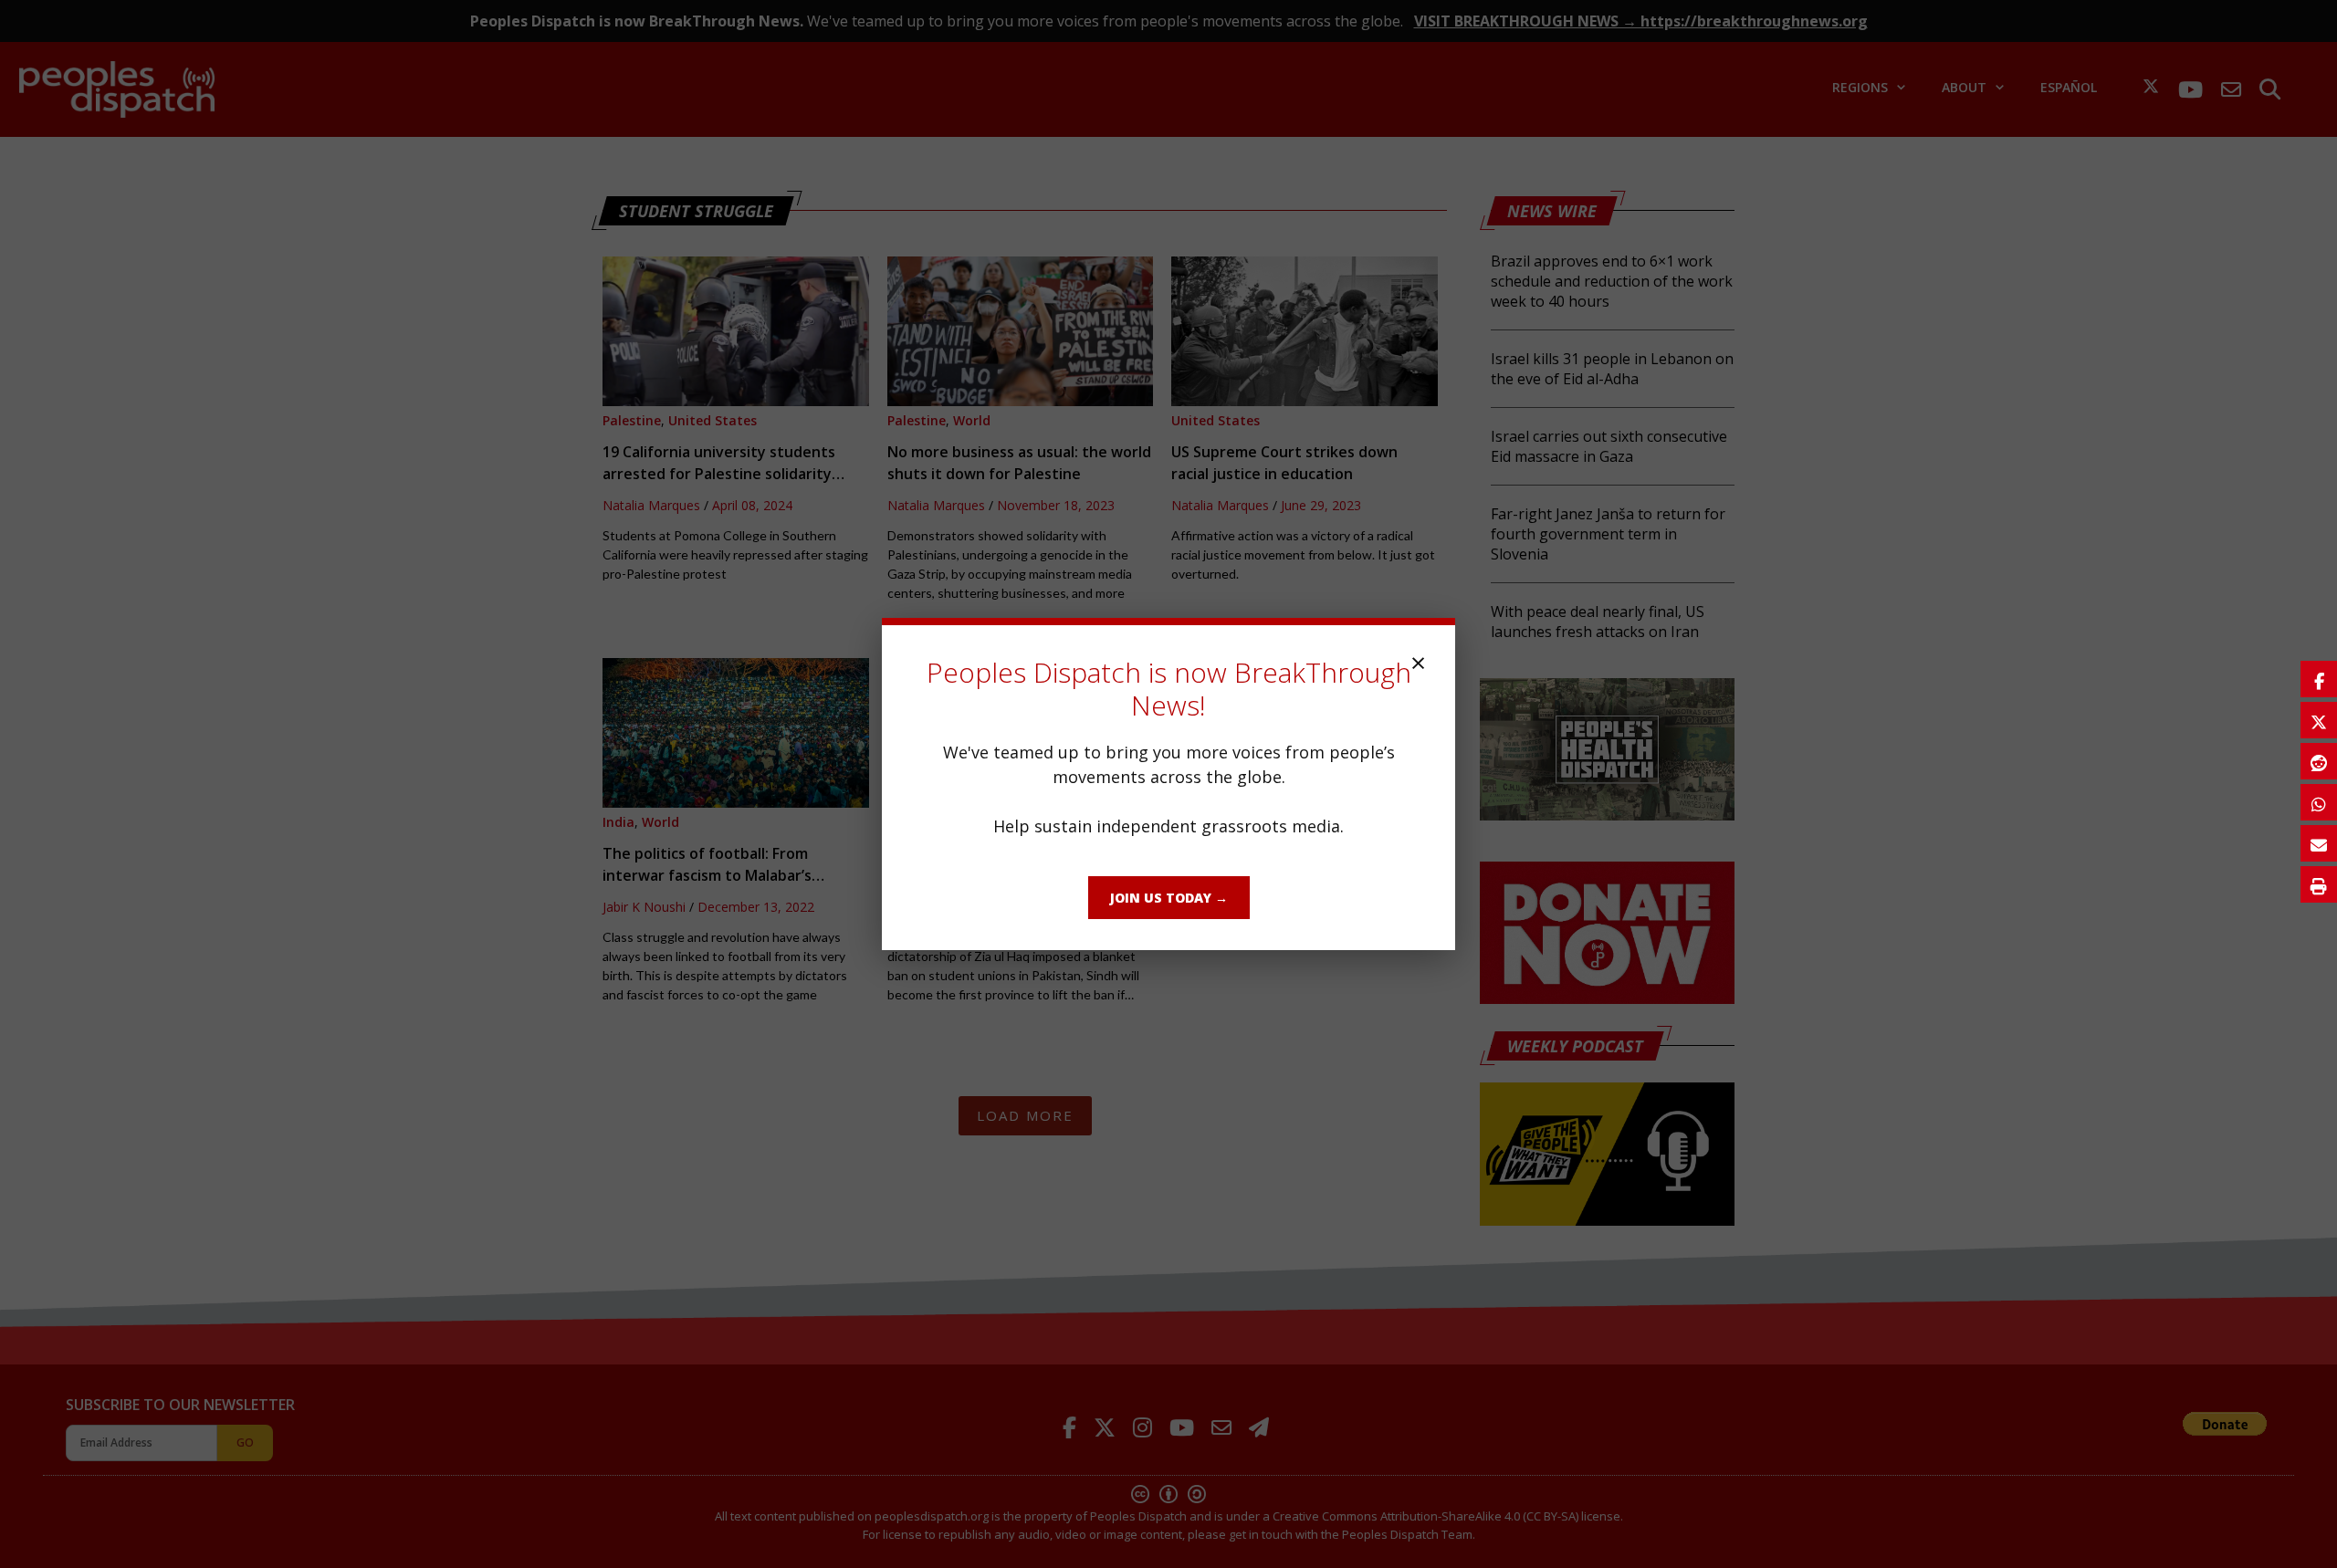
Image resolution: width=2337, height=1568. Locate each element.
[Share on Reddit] (2319, 761)
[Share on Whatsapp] (2319, 802)
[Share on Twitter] (2319, 720)
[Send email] (2319, 843)
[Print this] (2319, 884)
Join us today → (1169, 898)
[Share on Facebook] (2319, 679)
